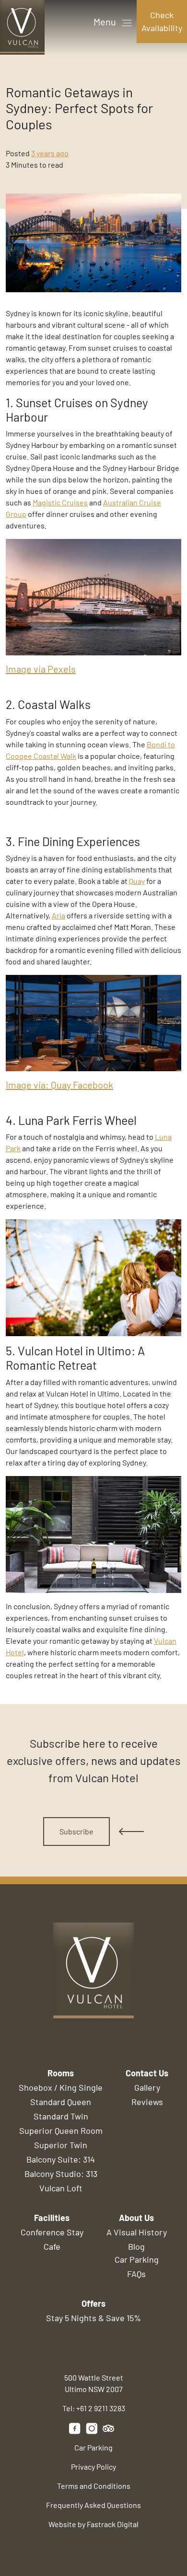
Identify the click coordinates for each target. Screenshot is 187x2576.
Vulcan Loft (61, 2188)
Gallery (147, 2087)
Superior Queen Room (61, 2130)
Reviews (147, 2102)
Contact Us (147, 2073)
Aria (58, 915)
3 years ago (50, 153)
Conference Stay (52, 2232)
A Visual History (137, 2232)
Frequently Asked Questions (93, 2505)
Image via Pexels (41, 669)
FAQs (136, 2274)
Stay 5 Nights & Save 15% (93, 2318)
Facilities (52, 2218)
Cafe (52, 2246)
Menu (106, 22)
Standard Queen (61, 2102)
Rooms (61, 2073)
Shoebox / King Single (61, 2087)
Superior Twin (61, 2145)
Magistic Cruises (60, 502)
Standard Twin (61, 2116)
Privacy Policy (93, 2467)
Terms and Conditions (94, 2486)
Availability (162, 21)
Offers (93, 2303)
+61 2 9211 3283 (101, 2408)
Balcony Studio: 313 (61, 2174)
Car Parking (137, 2259)
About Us (136, 2218)
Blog (136, 2246)
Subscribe (76, 1831)
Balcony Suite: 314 (61, 2159)
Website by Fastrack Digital (93, 2524)
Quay (137, 881)
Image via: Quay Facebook (59, 1085)
